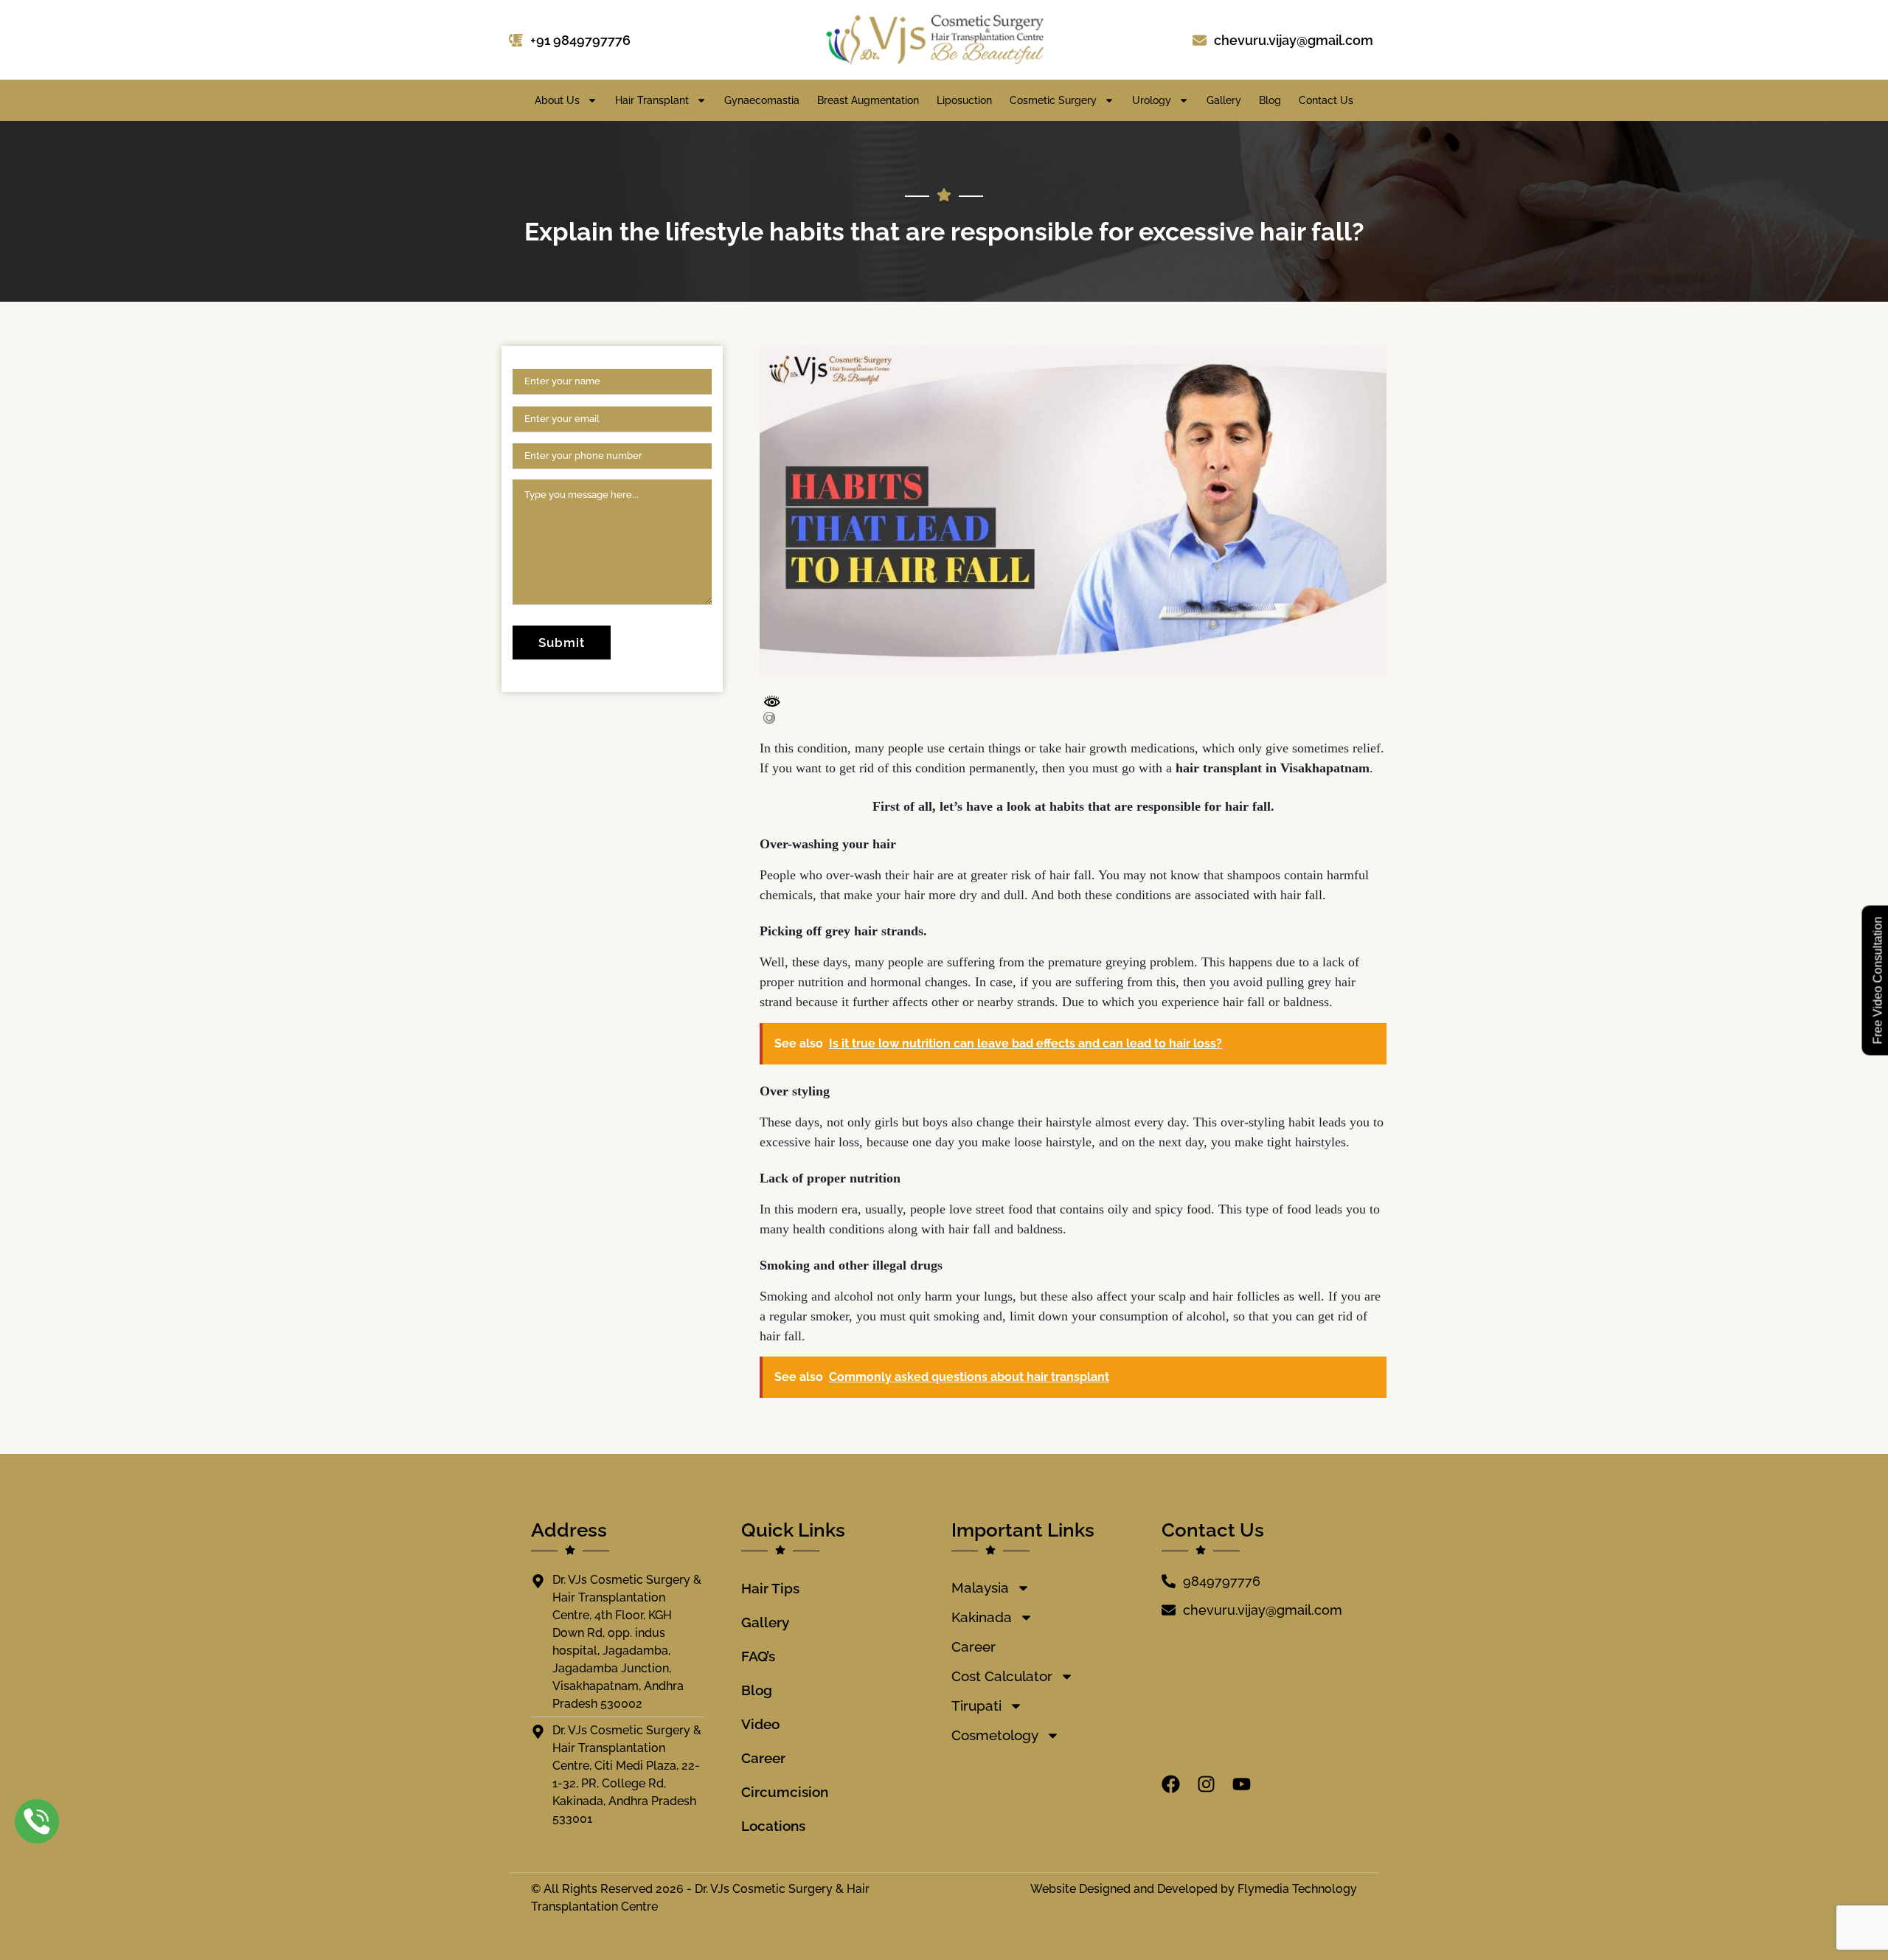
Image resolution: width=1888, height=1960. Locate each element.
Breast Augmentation (868, 100)
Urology (1152, 100)
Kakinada (982, 1617)
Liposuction (964, 100)
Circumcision (785, 1792)
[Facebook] (1171, 1784)
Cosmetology (995, 1735)
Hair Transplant (652, 100)
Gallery (1224, 100)
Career (763, 1758)
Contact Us (1326, 100)
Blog (1270, 100)
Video (760, 1724)
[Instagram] (1206, 1784)
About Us (557, 100)
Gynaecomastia (762, 100)
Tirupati (976, 1706)
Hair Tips (770, 1588)
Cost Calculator (1002, 1676)
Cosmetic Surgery (1053, 100)
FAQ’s (758, 1656)
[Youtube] (1242, 1784)
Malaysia (980, 1587)
